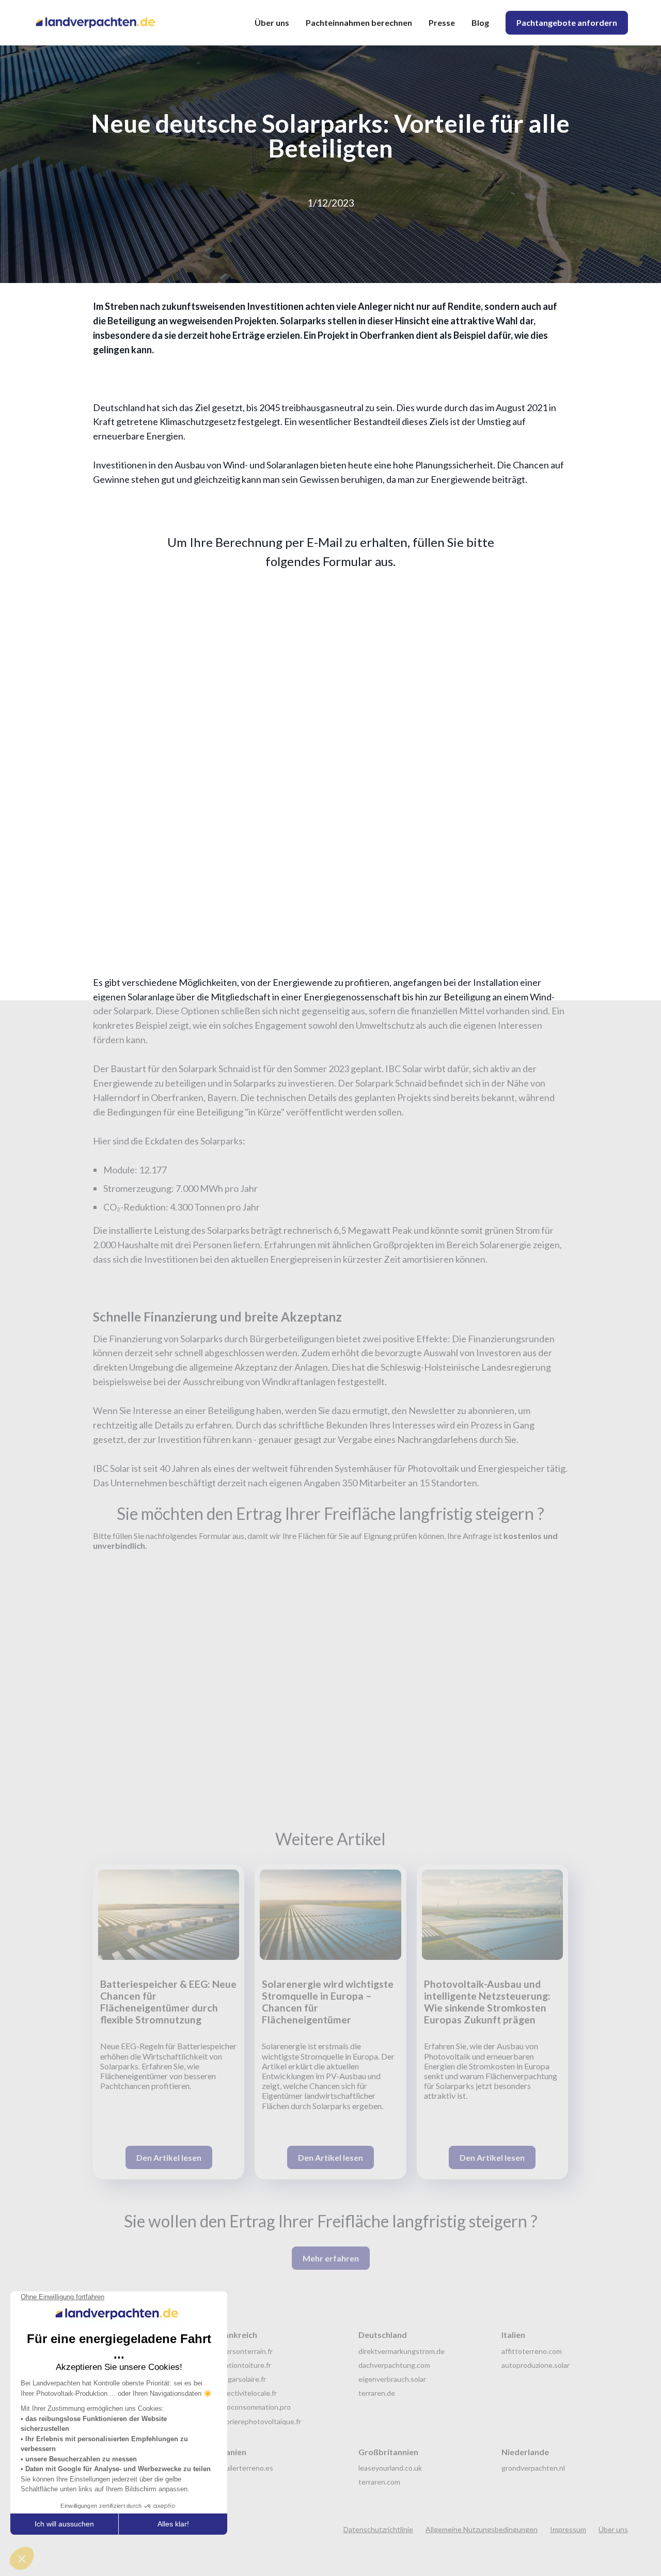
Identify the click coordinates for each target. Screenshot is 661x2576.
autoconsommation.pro (253, 2407)
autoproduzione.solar (536, 2365)
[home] (100, 23)
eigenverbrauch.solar (392, 2379)
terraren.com (379, 2482)
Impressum (568, 2529)
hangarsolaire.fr (241, 2379)
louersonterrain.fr (244, 2351)
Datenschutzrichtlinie (378, 2529)
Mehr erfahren (331, 2258)
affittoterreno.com (532, 2351)
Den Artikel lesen (169, 2157)
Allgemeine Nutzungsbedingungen (482, 2529)
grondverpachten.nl (533, 2468)
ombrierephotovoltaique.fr (258, 2421)
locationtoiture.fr (243, 2365)
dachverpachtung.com (394, 2365)
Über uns (272, 22)
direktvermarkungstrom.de (402, 2351)
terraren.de (377, 2393)
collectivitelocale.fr (246, 2393)
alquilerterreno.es (245, 2468)
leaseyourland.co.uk (390, 2468)
